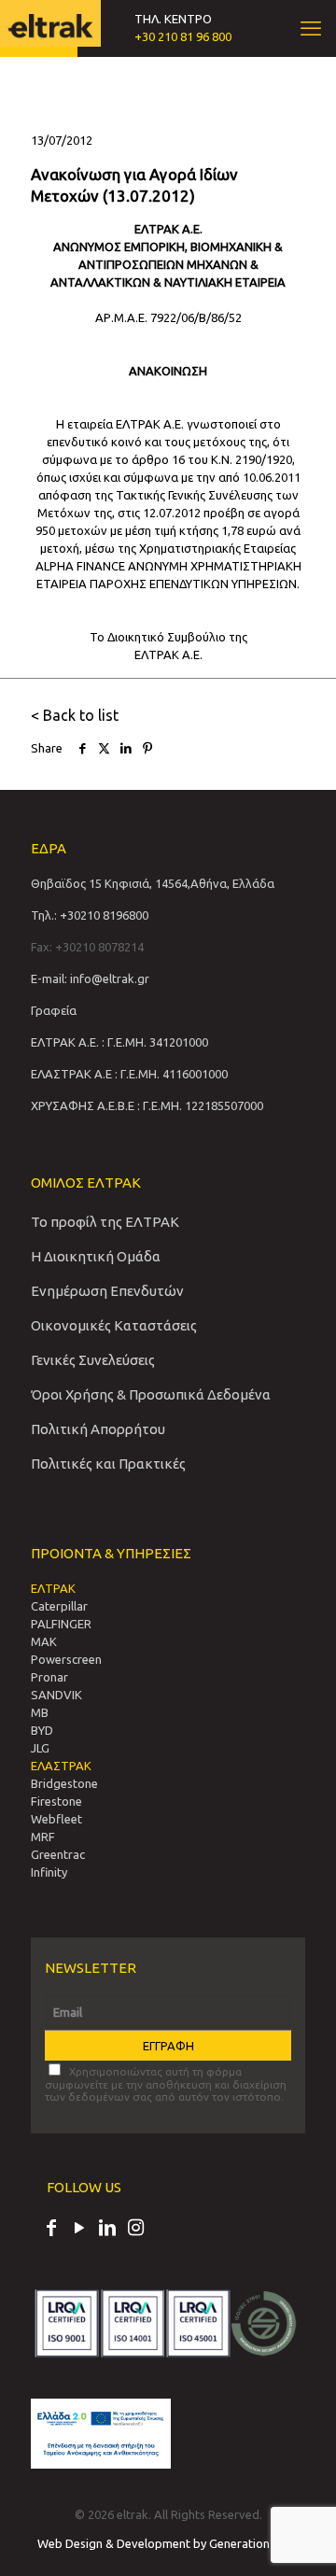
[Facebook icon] (51, 2230)
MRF (43, 1837)
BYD (42, 1730)
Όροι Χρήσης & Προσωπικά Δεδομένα (151, 1394)
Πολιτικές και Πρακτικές (108, 1464)
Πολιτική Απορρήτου (98, 1429)
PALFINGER (61, 1624)
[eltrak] (50, 23)
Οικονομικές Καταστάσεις (114, 1325)
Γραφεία (54, 1010)
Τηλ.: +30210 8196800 (90, 915)
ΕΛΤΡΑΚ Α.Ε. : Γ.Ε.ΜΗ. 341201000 (119, 1042)
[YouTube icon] (79, 2230)
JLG (40, 1748)
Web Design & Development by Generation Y (160, 2543)
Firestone (56, 1801)
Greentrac (58, 1854)
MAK (44, 1641)
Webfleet (56, 1819)
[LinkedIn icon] (107, 2230)
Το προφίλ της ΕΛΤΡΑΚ (105, 1222)
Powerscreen (66, 1659)
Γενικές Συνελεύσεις (93, 1360)
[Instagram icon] (135, 2230)
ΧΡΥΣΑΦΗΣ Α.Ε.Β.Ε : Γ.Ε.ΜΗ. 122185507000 (147, 1105)
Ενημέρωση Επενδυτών (107, 1291)
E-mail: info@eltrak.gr (90, 978)
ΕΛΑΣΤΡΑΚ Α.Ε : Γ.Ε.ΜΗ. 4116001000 (129, 1074)
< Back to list (75, 715)
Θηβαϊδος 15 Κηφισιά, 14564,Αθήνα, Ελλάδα (153, 883)
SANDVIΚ (56, 1695)
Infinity (49, 1872)
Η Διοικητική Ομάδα (96, 1256)
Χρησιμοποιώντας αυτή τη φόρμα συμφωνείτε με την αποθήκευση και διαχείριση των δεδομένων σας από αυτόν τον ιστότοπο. (166, 2084)
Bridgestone (64, 1783)
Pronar (49, 1677)
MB (40, 1712)
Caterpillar (59, 1606)
